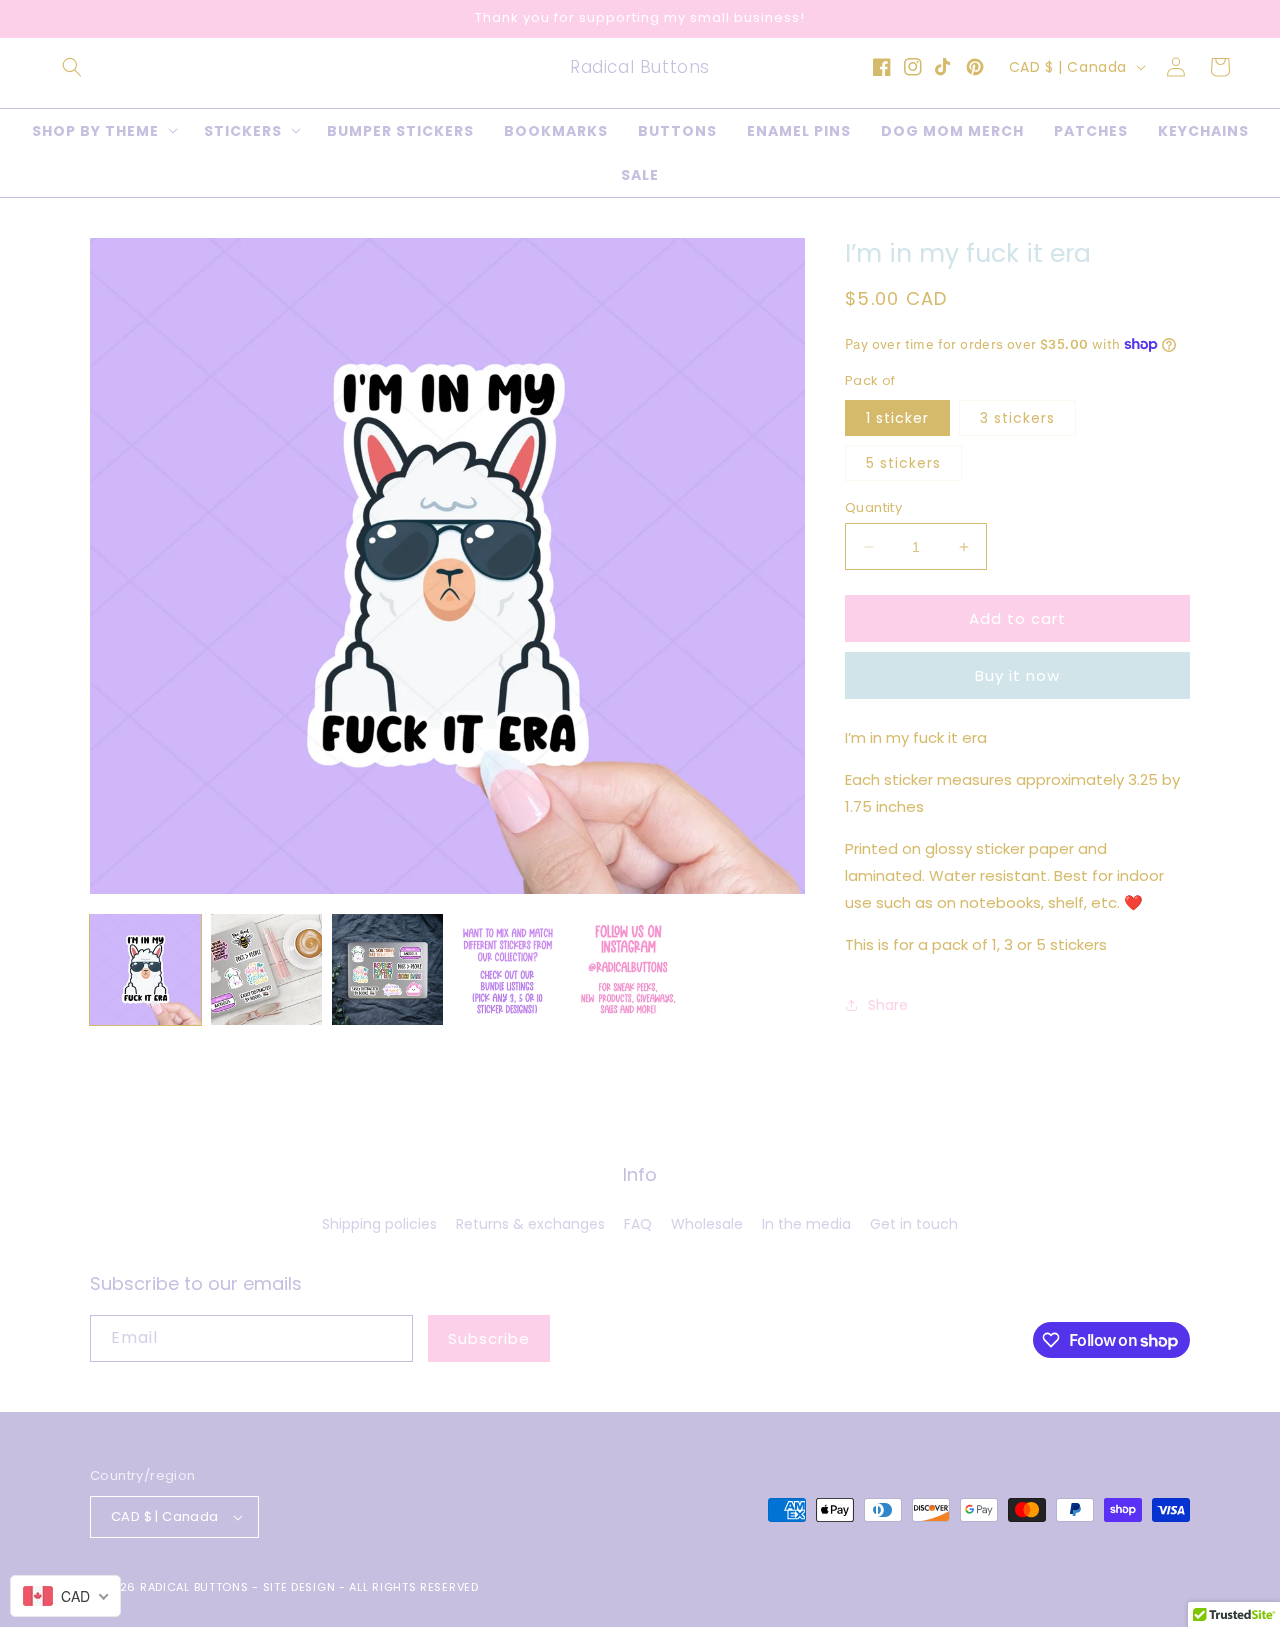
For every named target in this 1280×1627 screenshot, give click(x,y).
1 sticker (897, 418)
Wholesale (707, 1224)
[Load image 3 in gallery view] (387, 969)
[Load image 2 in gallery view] (266, 969)
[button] (72, 67)
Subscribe (489, 1338)
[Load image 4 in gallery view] (508, 969)
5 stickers (903, 463)
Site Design (299, 1587)
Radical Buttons (194, 1587)
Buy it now (1017, 675)
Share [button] (888, 1005)
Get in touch (914, 1224)
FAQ (638, 1224)
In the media (806, 1224)
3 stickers (1017, 418)
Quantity (873, 507)
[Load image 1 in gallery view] (145, 969)
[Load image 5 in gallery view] (628, 969)
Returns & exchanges (530, 1224)
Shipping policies (379, 1224)
